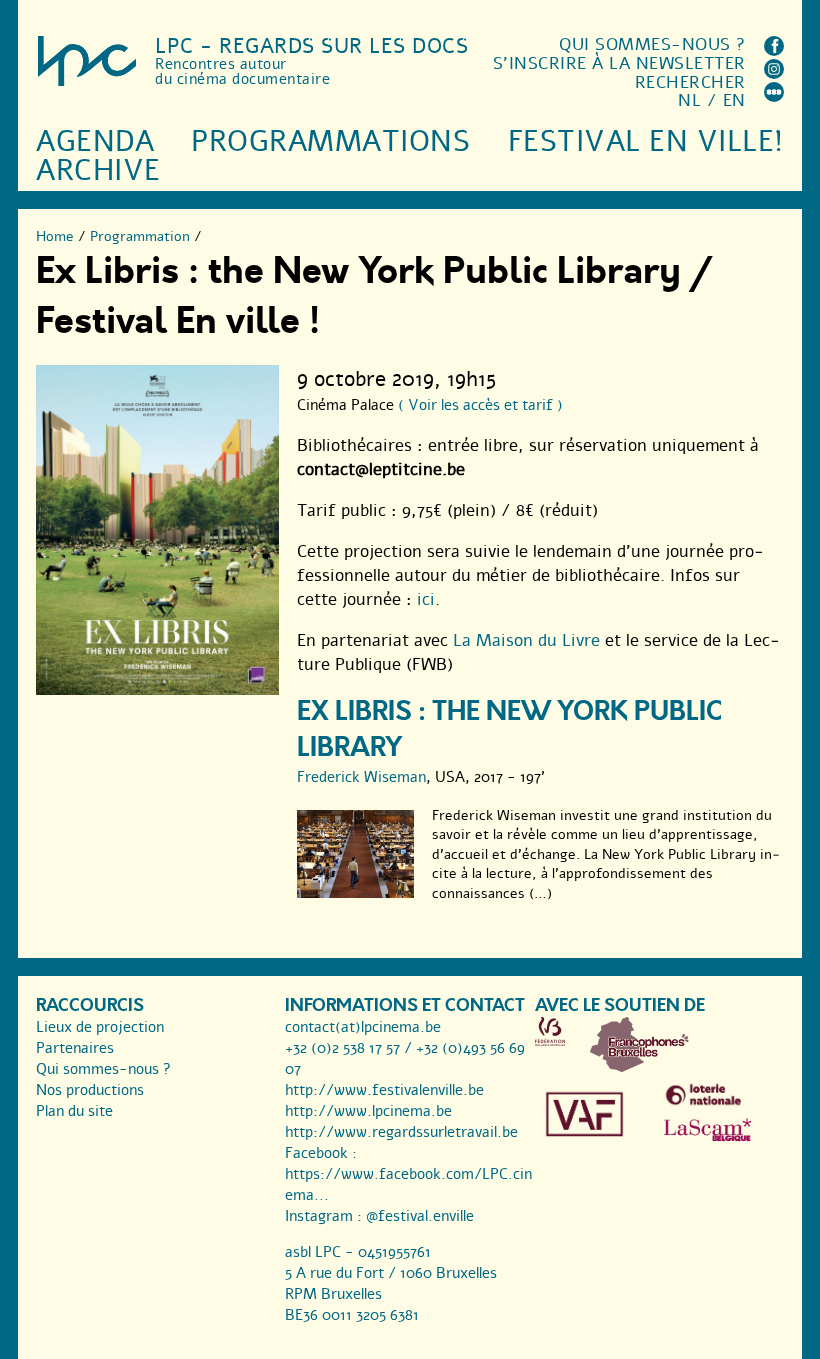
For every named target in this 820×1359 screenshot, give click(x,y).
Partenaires (75, 1048)
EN (734, 100)
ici (426, 599)
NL (689, 100)
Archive (98, 170)
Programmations (330, 141)
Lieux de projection (100, 1027)
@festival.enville (420, 1216)
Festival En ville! (646, 141)
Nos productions (90, 1090)
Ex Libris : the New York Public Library (509, 730)
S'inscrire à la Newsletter (619, 63)
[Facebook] (774, 50)
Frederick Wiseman (361, 777)
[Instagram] (774, 73)
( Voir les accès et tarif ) (480, 405)
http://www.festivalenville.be (384, 1090)
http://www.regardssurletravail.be (401, 1132)
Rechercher (690, 82)
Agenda (95, 141)
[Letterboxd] (774, 96)
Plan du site (74, 1111)
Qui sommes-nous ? (652, 44)
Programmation (140, 236)
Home (55, 236)
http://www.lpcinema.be (368, 1111)
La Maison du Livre (526, 640)
